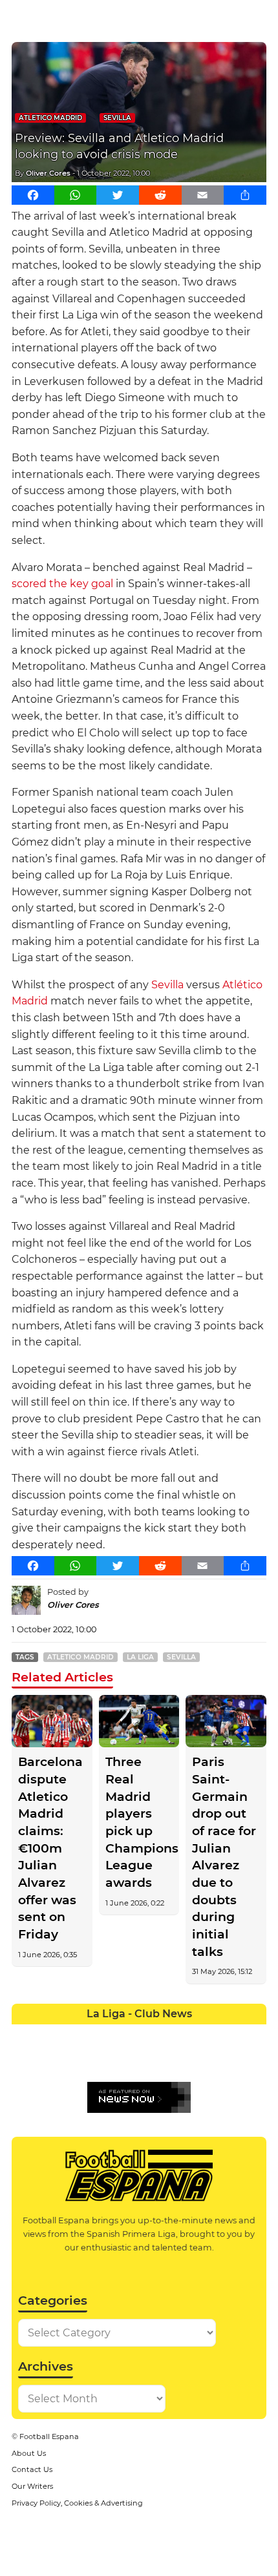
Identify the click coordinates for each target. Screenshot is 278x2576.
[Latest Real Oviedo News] (152, 2060)
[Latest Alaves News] (24, 2034)
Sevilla (117, 118)
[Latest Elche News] (152, 2034)
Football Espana (49, 2436)
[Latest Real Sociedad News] (177, 2060)
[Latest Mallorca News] (24, 2060)
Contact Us (32, 2469)
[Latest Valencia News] (228, 2060)
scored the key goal (62, 584)
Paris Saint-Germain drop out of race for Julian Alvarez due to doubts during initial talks (224, 1856)
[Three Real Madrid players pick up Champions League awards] (139, 1721)
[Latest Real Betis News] (101, 2060)
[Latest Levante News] (254, 2034)
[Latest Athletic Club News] (49, 2034)
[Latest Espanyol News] (177, 2034)
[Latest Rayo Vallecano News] (75, 2060)
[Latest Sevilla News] (203, 2060)
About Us (29, 2453)
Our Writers (32, 2486)
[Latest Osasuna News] (49, 2060)
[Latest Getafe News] (203, 2034)
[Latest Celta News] (126, 2034)
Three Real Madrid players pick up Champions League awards (139, 1822)
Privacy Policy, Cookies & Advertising (77, 2503)
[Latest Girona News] (228, 2034)
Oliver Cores (48, 173)
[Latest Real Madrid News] (126, 2060)
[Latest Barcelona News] (101, 2034)
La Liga (140, 1657)
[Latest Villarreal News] (254, 2060)
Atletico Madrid (50, 118)
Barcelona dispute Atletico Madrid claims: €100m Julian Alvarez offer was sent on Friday (50, 1848)
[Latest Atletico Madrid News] (75, 2034)
